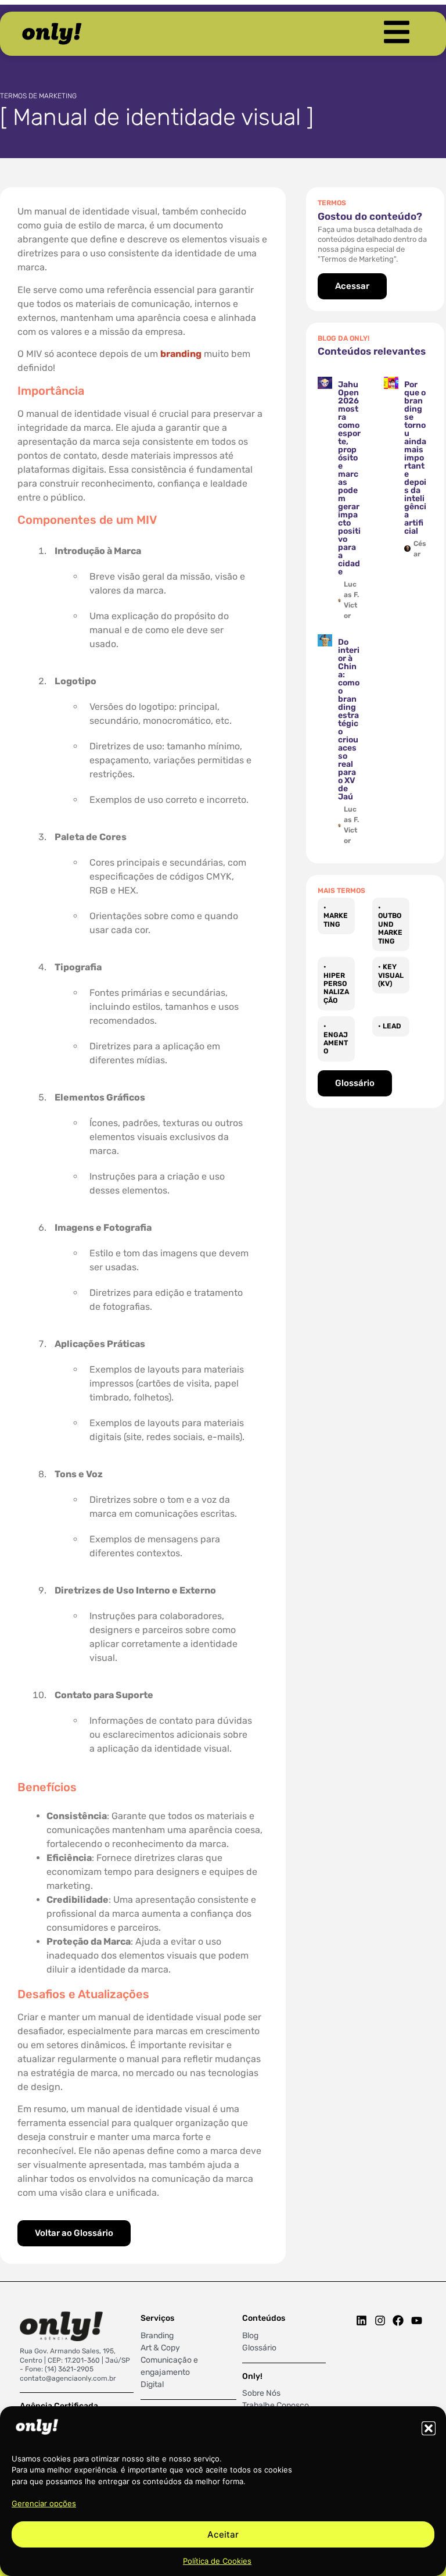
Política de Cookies (217, 2561)
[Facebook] (398, 2320)
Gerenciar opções (44, 2503)
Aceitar (223, 2534)
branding (181, 354)
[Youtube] (417, 2320)
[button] (429, 2428)
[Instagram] (380, 2320)
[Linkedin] (362, 2320)
